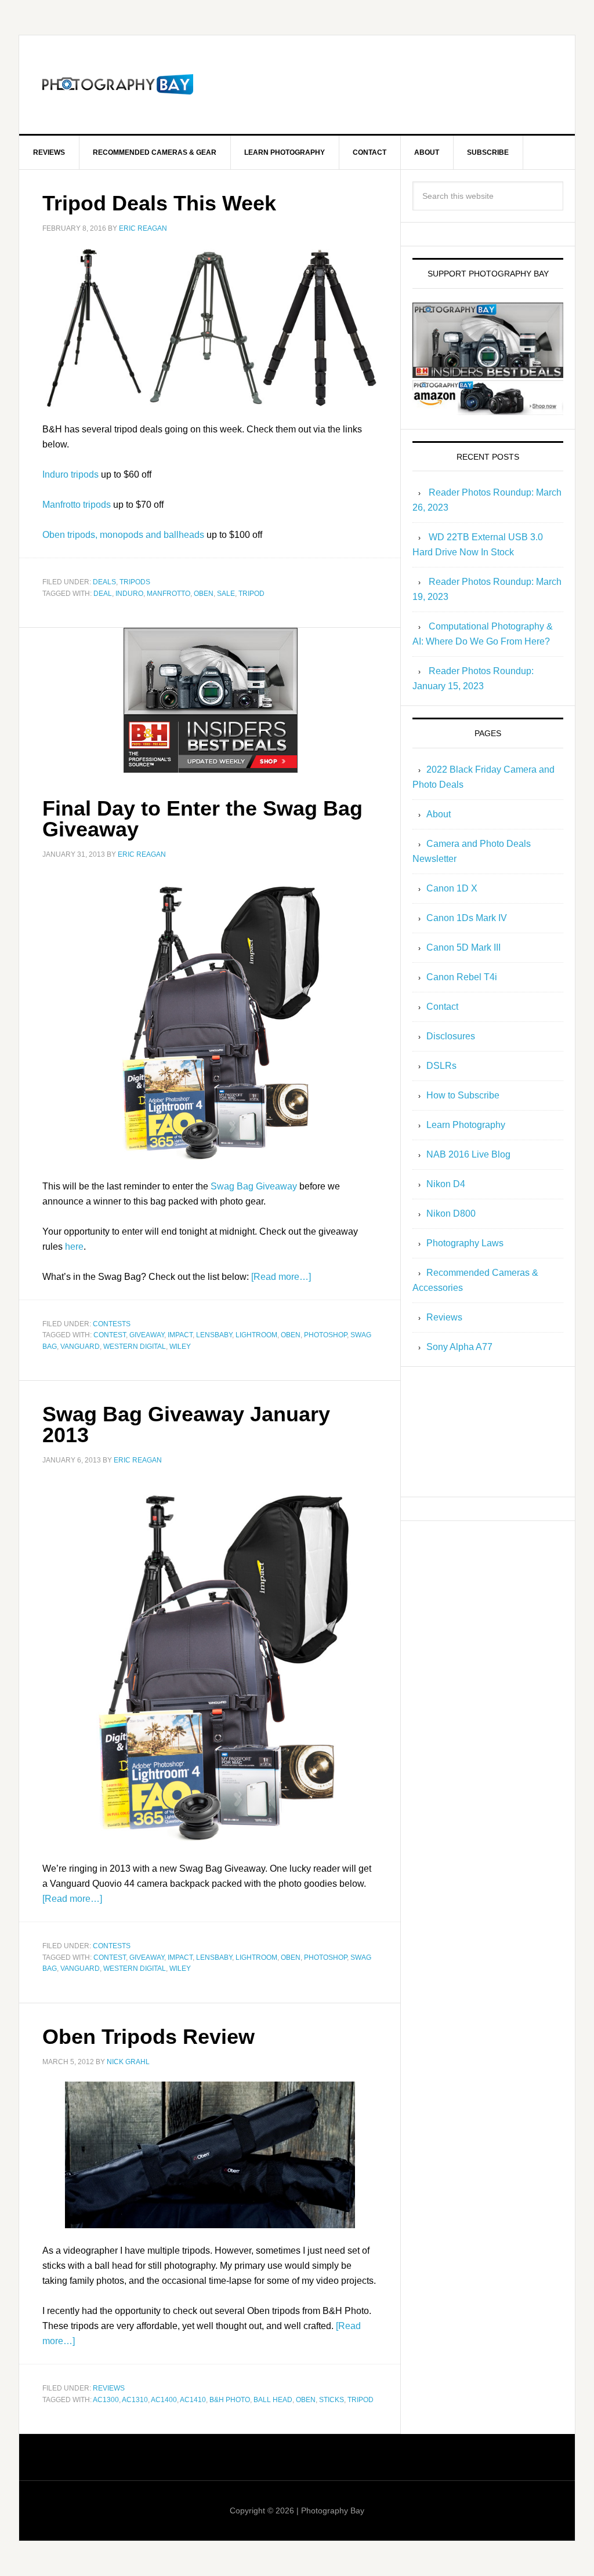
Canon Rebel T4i (462, 977)
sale (226, 594)
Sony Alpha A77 (459, 1347)
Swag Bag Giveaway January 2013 (186, 1425)
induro (129, 594)
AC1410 (193, 2400)
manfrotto (169, 594)
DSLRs (441, 1066)
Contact (442, 1007)
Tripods (135, 582)
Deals (104, 582)
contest (110, 1335)
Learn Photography (466, 1125)
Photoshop (325, 1335)
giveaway (147, 1335)
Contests (112, 1324)
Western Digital (135, 1347)
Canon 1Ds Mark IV (467, 918)
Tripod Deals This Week (159, 203)
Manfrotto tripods (77, 505)
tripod (251, 594)
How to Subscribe (463, 1095)
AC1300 (106, 2400)
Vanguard (80, 1347)
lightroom (256, 1335)
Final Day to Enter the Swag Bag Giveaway (202, 819)
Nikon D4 (446, 1184)
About (439, 814)
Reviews (109, 2388)
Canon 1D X (452, 888)
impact (180, 1335)
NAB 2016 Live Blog (468, 1154)
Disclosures (451, 1036)
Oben (204, 594)
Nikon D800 (451, 1214)
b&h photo (230, 2400)
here (74, 1247)
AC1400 (164, 2400)
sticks (332, 2400)
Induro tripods (70, 474)
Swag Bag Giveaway (254, 1186)
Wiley (180, 1347)
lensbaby (214, 1335)
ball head (273, 2400)
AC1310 (135, 2400)
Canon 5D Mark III (463, 947)
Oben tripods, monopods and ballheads (123, 535)
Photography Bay (118, 85)
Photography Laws (465, 1243)
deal (103, 594)
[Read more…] (281, 1277)
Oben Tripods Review (148, 2037)
